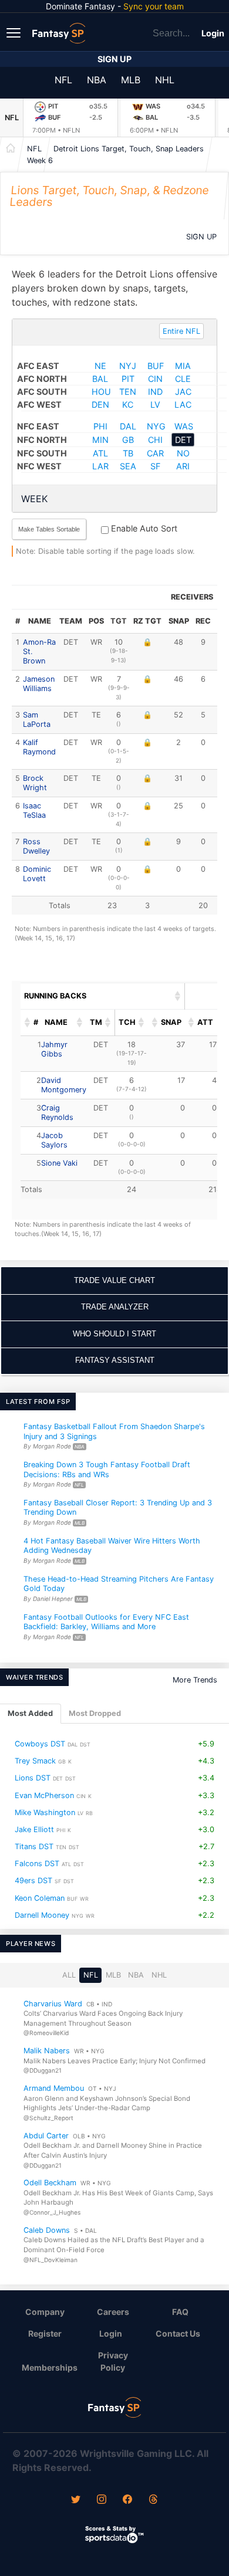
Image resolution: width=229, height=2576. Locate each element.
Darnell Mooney (42, 1915)
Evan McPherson (44, 1795)
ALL (69, 1975)
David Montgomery (64, 1085)
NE (100, 366)
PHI (100, 426)
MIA (183, 366)
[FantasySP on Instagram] (102, 2500)
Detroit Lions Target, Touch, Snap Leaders (129, 149)
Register (45, 2333)
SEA (128, 466)
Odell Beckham (50, 2183)
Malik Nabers (47, 2051)
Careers (113, 2312)
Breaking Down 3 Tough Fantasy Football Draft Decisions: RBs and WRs (107, 1470)
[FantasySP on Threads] (153, 2500)
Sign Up (114, 59)
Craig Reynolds (57, 1113)
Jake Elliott (34, 1829)
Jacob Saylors (54, 1140)
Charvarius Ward (53, 2003)
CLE (183, 379)
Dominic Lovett (37, 874)
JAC (183, 392)
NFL (63, 80)
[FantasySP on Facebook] (127, 2500)
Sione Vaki (59, 1163)
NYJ (128, 366)
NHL (165, 80)
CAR (155, 453)
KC (128, 404)
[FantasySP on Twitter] (76, 2500)
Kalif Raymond (39, 747)
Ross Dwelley (36, 846)
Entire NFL (181, 331)
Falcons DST (37, 1864)
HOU (101, 392)
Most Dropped (95, 1713)
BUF (156, 366)
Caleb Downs (47, 2230)
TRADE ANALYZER (115, 1307)
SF (155, 466)
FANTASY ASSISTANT (115, 1360)
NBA (97, 80)
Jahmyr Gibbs (54, 1049)
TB (128, 453)
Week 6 (40, 160)
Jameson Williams (39, 684)
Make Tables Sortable (49, 529)
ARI (183, 466)
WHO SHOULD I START (114, 1334)
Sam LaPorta (37, 720)
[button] (178, 996)
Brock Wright (35, 783)
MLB (131, 80)
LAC (183, 404)
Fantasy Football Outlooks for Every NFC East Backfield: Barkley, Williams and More (106, 1622)
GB (128, 440)
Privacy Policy (113, 2361)
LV (155, 404)
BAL (100, 379)
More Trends (195, 1680)
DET (183, 440)
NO (183, 453)
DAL (128, 426)
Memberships (50, 2367)
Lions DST (33, 1778)
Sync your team (154, 6)
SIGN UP (201, 237)
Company (45, 2312)
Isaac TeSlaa (34, 810)
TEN (128, 392)
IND (155, 392)
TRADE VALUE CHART (114, 1280)
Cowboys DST (40, 1744)
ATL (100, 453)
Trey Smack (35, 1761)
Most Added (30, 1713)
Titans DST (34, 1846)
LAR (100, 466)
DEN (100, 404)
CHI (155, 440)
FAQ (180, 2312)
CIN (155, 379)
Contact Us (178, 2333)
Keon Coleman (40, 1898)
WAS (184, 426)
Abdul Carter (46, 2136)
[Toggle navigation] (15, 32)
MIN (100, 440)
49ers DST (33, 1881)
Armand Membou (54, 2088)
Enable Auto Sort (143, 528)
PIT (128, 379)
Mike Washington (45, 1812)
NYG (156, 426)
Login (213, 33)
